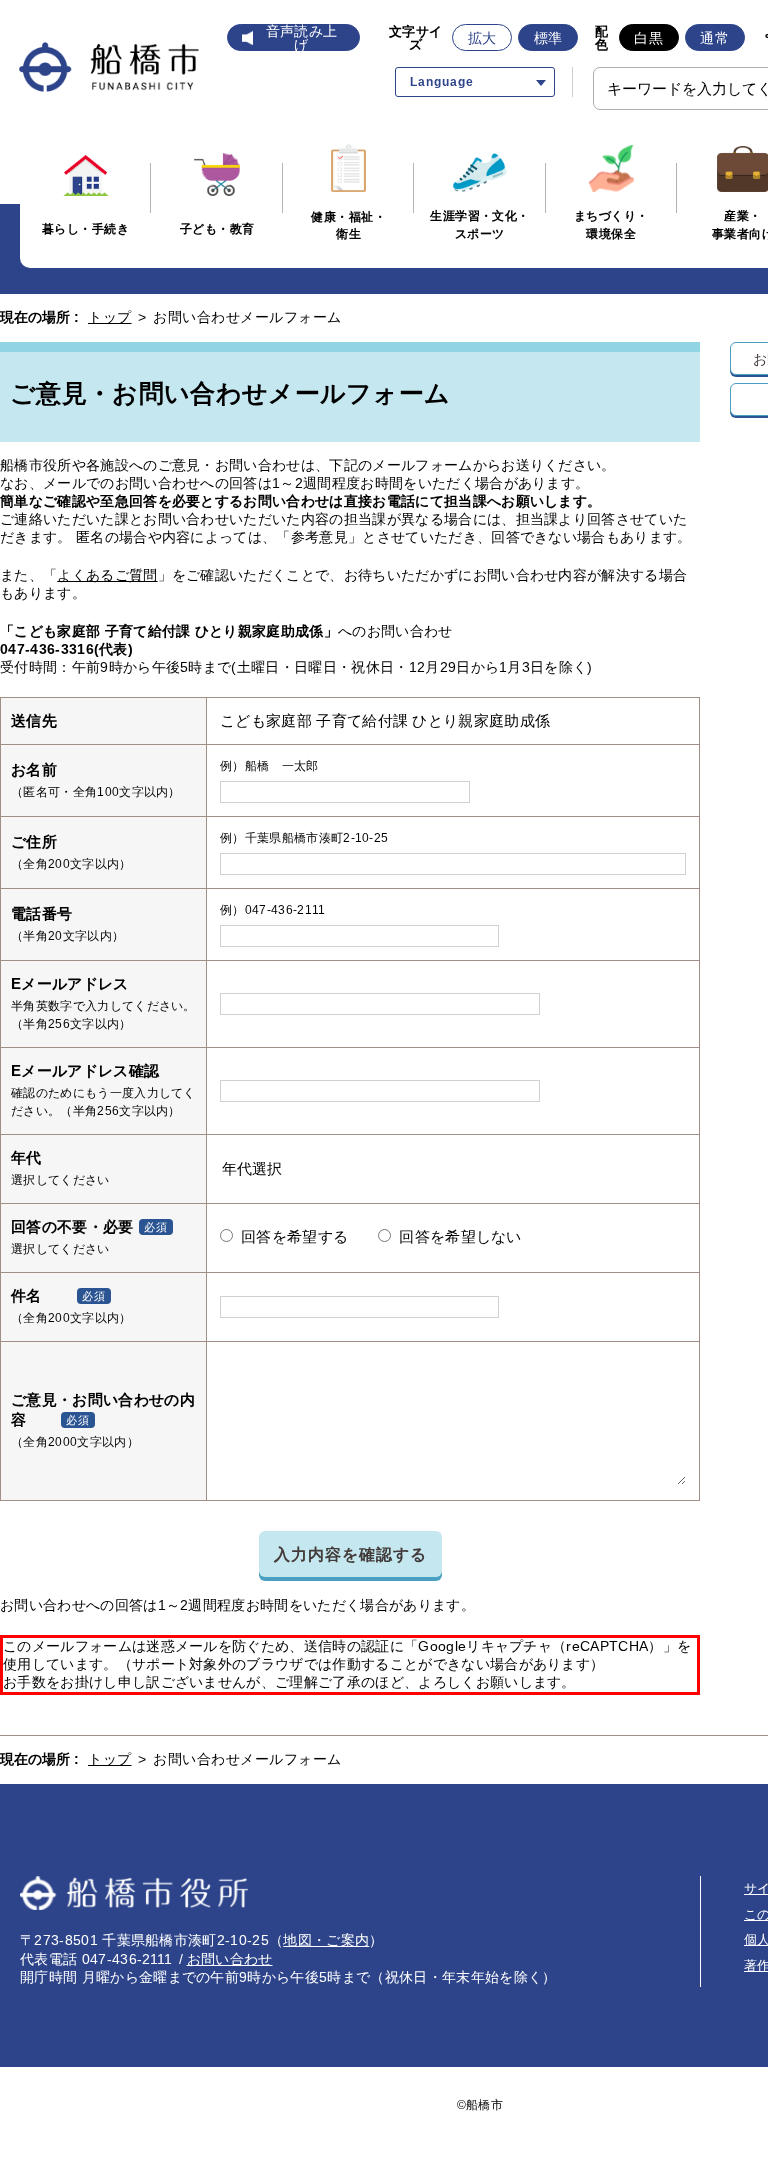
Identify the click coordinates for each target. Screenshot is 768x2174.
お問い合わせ (230, 1959)
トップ (110, 317)
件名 (26, 1295)
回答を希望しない (460, 1237)
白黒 (648, 38)
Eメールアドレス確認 (85, 1070)
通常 (714, 38)
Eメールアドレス (70, 983)
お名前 (34, 769)
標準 (548, 38)
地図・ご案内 (326, 1940)
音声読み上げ (302, 38)
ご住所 (34, 841)
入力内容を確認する (350, 1554)
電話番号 (41, 913)
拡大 (482, 38)
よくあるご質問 (107, 575)
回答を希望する (294, 1237)
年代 (26, 1157)
